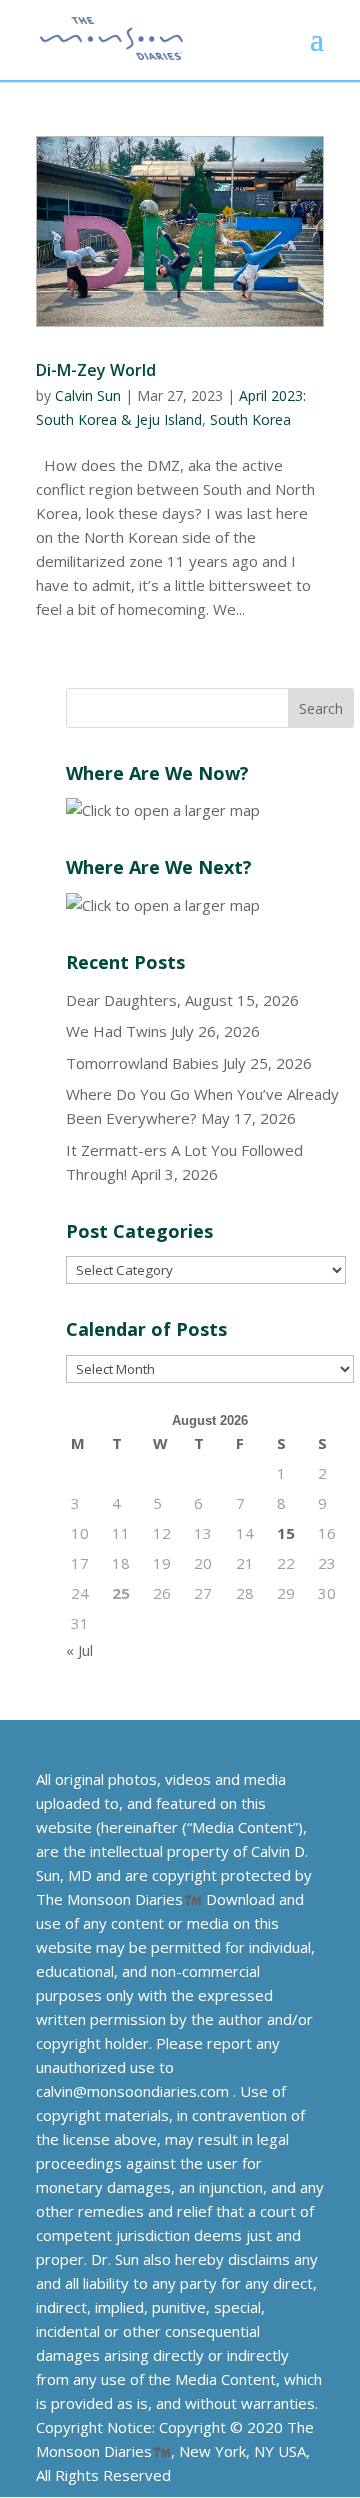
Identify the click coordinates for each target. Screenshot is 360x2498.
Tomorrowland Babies (142, 1063)
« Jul (79, 1650)
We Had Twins (116, 1031)
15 (286, 1533)
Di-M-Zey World (96, 370)
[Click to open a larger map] (163, 810)
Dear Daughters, (123, 1000)
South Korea (250, 419)
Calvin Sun (88, 395)
